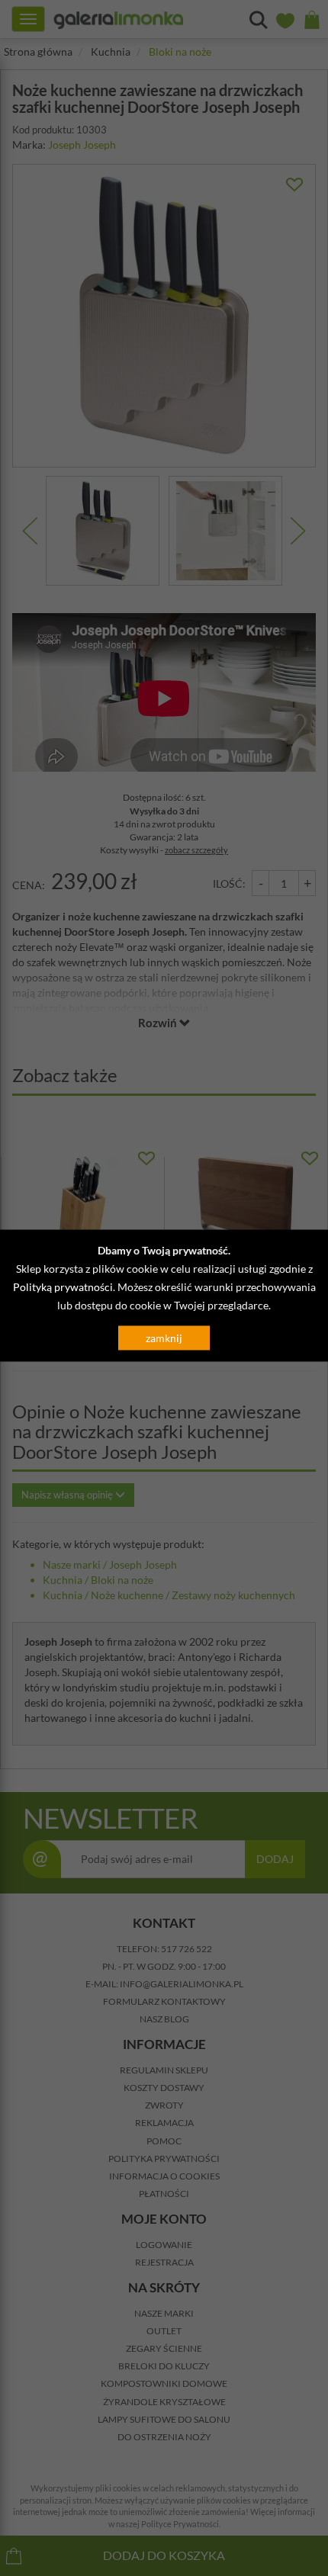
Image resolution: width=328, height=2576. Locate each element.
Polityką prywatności (63, 1287)
